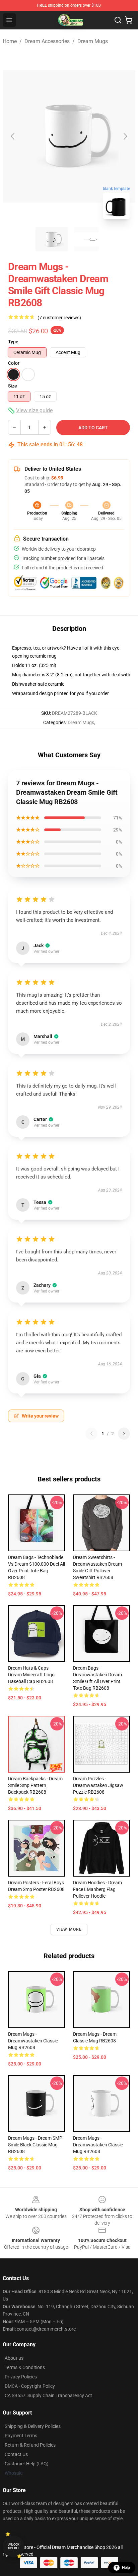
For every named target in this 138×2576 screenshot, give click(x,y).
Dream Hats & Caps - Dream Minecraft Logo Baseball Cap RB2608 (31, 1675)
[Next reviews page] (124, 1434)
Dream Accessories (47, 41)
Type (13, 342)
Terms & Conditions (25, 2367)
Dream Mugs (93, 41)
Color (14, 363)
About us (14, 2358)
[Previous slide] (13, 136)
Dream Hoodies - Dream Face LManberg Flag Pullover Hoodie (97, 1889)
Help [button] (126, 2568)
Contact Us (16, 2454)
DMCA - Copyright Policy (30, 2386)
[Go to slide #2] (86, 239)
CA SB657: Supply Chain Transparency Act (48, 2395)
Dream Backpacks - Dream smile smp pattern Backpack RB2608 (35, 1785)
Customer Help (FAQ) (27, 2464)
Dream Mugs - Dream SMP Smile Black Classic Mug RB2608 (35, 2145)
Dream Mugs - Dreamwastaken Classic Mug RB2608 (33, 2041)
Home (10, 41)
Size (13, 386)
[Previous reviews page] (91, 1434)
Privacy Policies (21, 2377)
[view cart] (129, 20)
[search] (118, 20)
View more (69, 1929)
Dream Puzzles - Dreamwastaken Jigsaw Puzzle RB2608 (98, 1785)
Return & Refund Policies (30, 2445)
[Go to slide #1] (52, 239)
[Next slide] (125, 136)
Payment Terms (21, 2436)
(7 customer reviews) (59, 318)
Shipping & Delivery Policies (33, 2426)
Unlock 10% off (14, 2546)
